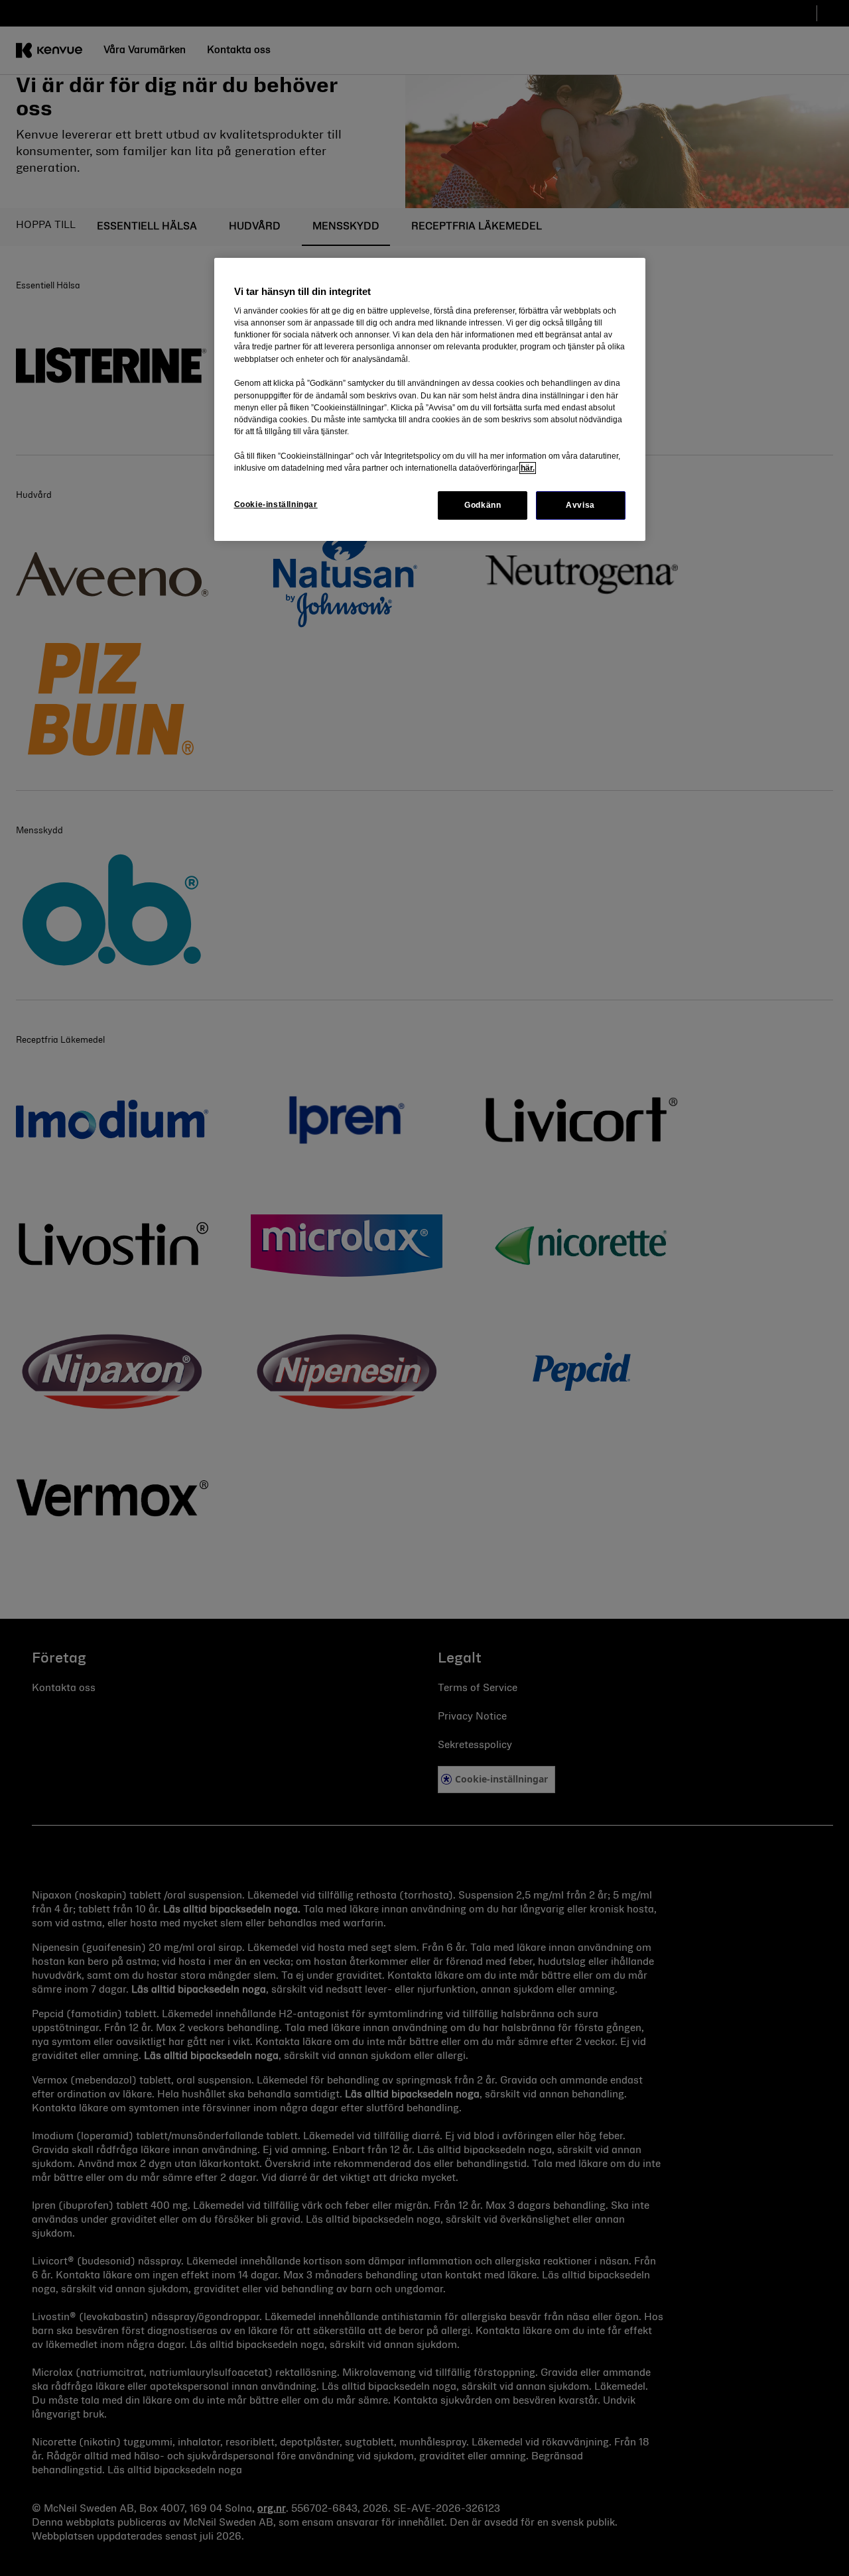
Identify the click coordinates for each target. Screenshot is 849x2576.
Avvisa (580, 505)
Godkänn (483, 505)
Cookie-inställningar (276, 504)
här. (528, 468)
